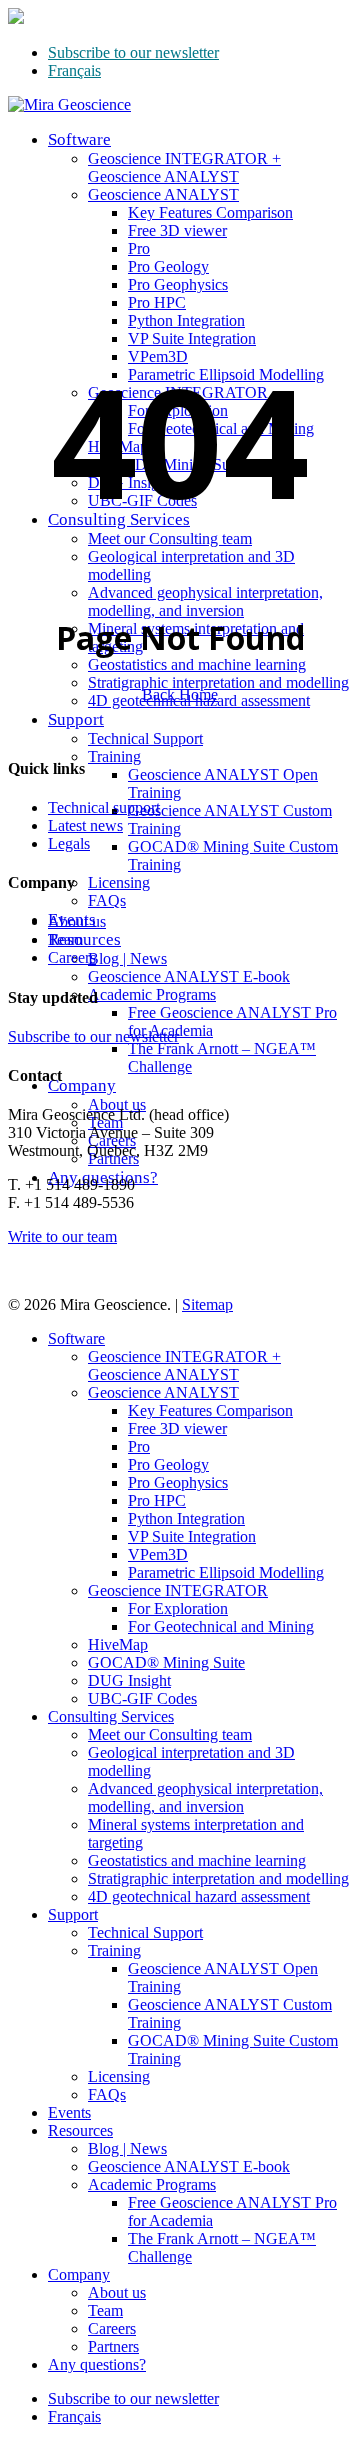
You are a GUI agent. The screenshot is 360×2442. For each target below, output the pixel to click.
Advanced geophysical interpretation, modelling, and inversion (205, 1797)
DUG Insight (129, 1680)
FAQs (107, 2094)
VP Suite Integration (192, 1536)
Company (79, 2274)
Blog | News (127, 2148)
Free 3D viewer (177, 1428)
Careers (72, 957)
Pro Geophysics (178, 1482)
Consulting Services (111, 1716)
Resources (80, 2130)
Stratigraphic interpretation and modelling (218, 1878)
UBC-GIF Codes (142, 1698)
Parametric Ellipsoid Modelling (226, 1572)
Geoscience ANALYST (163, 1392)
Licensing (119, 2076)
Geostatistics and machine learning (197, 1860)
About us (77, 921)
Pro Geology (168, 1464)
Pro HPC (157, 1500)
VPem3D (158, 1554)
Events (69, 2112)
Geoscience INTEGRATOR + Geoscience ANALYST (184, 1365)
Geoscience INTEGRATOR (178, 1590)
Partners (113, 2346)
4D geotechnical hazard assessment (199, 1896)
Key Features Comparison (210, 1410)
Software (76, 1338)
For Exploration (178, 1608)
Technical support (104, 807)
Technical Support (145, 1932)
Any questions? (97, 2364)
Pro (139, 1446)
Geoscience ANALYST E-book (189, 2166)
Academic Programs (152, 2184)
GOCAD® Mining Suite (166, 1662)
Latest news (85, 825)
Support (73, 1914)
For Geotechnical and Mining (221, 1626)
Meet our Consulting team (170, 1734)
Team (65, 939)
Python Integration (186, 1518)
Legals (69, 843)
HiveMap (118, 1644)
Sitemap (207, 1304)
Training (114, 1950)
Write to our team (62, 1236)
